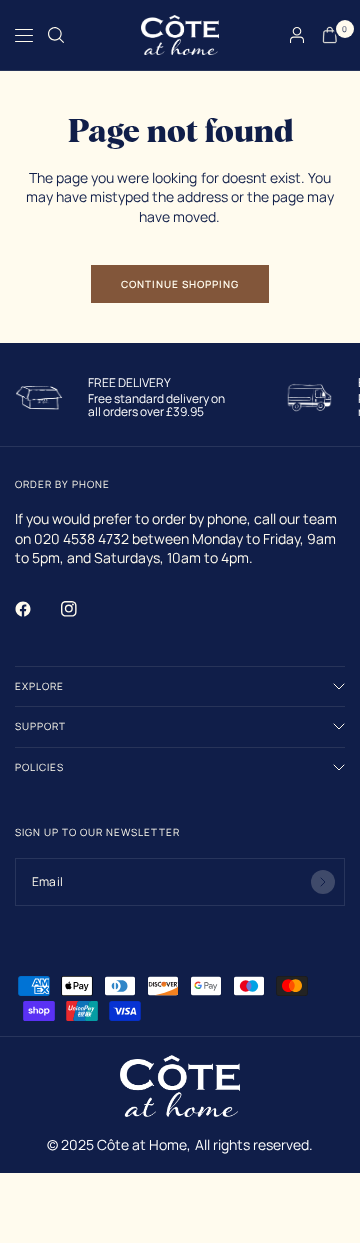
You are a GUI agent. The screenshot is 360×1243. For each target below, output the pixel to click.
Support (40, 726)
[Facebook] (37, 609)
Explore (39, 686)
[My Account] (297, 35)
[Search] (56, 35)
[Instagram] (83, 609)
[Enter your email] (323, 882)
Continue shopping (180, 284)
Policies (39, 767)
